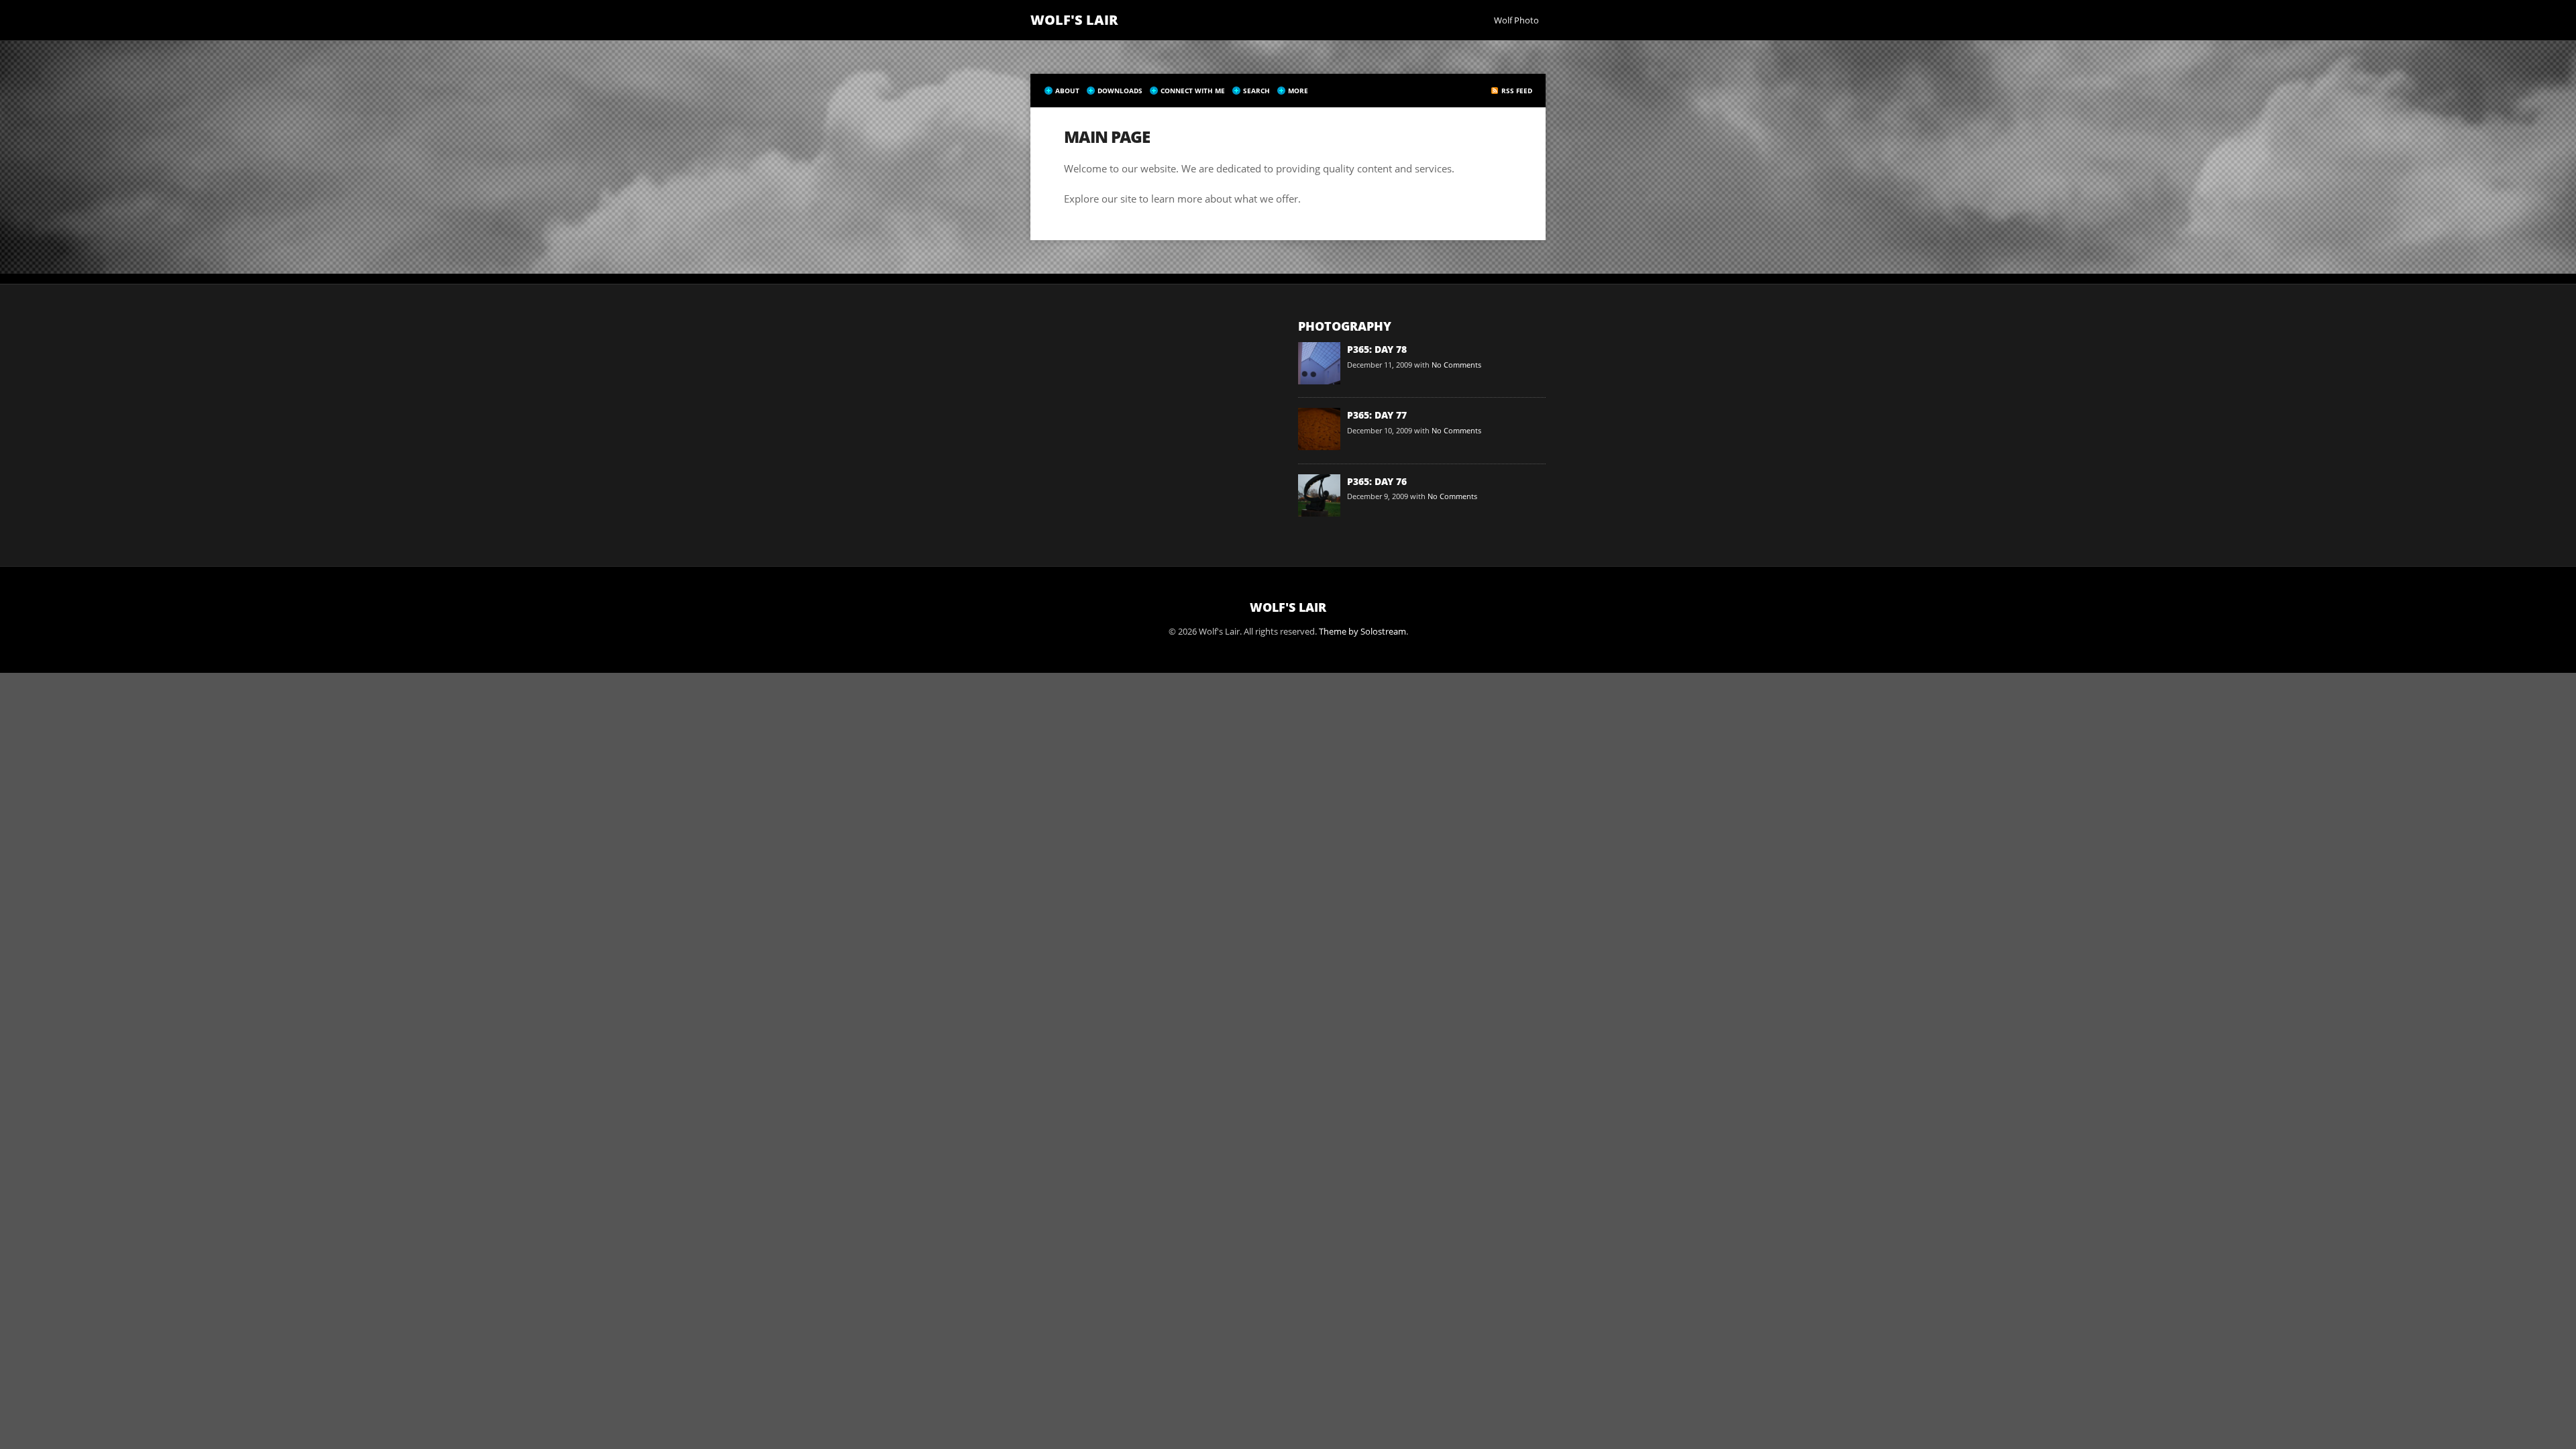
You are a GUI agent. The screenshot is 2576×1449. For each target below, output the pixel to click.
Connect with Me (1193, 91)
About (1067, 91)
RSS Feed (1517, 91)
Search (1256, 91)
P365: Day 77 (1377, 415)
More (1298, 91)
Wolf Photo (1516, 20)
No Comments (1456, 365)
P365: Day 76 (1377, 481)
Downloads (1120, 91)
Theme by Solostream (1362, 631)
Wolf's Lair (1074, 20)
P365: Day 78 (1377, 349)
